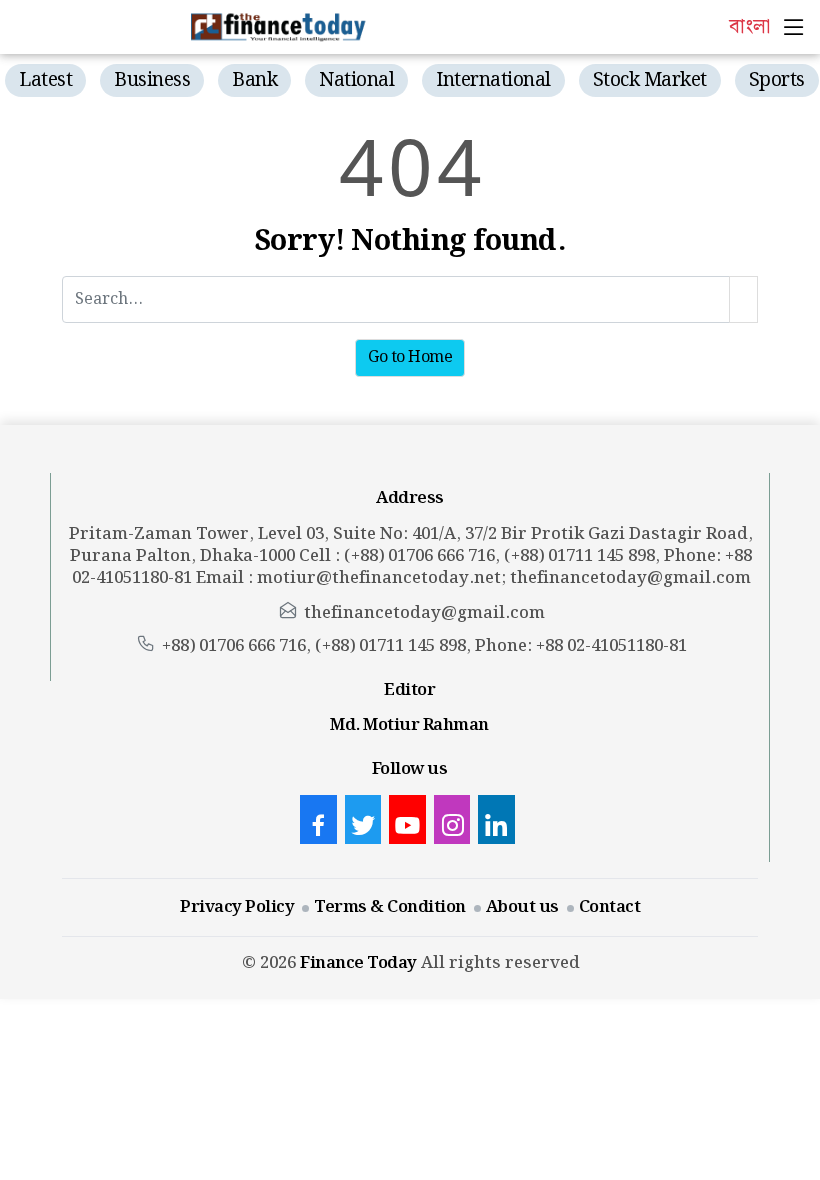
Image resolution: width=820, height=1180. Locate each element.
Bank (254, 80)
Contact (610, 907)
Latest (45, 80)
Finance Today (358, 963)
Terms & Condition (390, 907)
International (493, 80)
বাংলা (749, 27)
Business (152, 80)
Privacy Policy (237, 907)
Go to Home (410, 357)
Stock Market (650, 80)
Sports (777, 80)
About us (522, 907)
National (356, 80)
